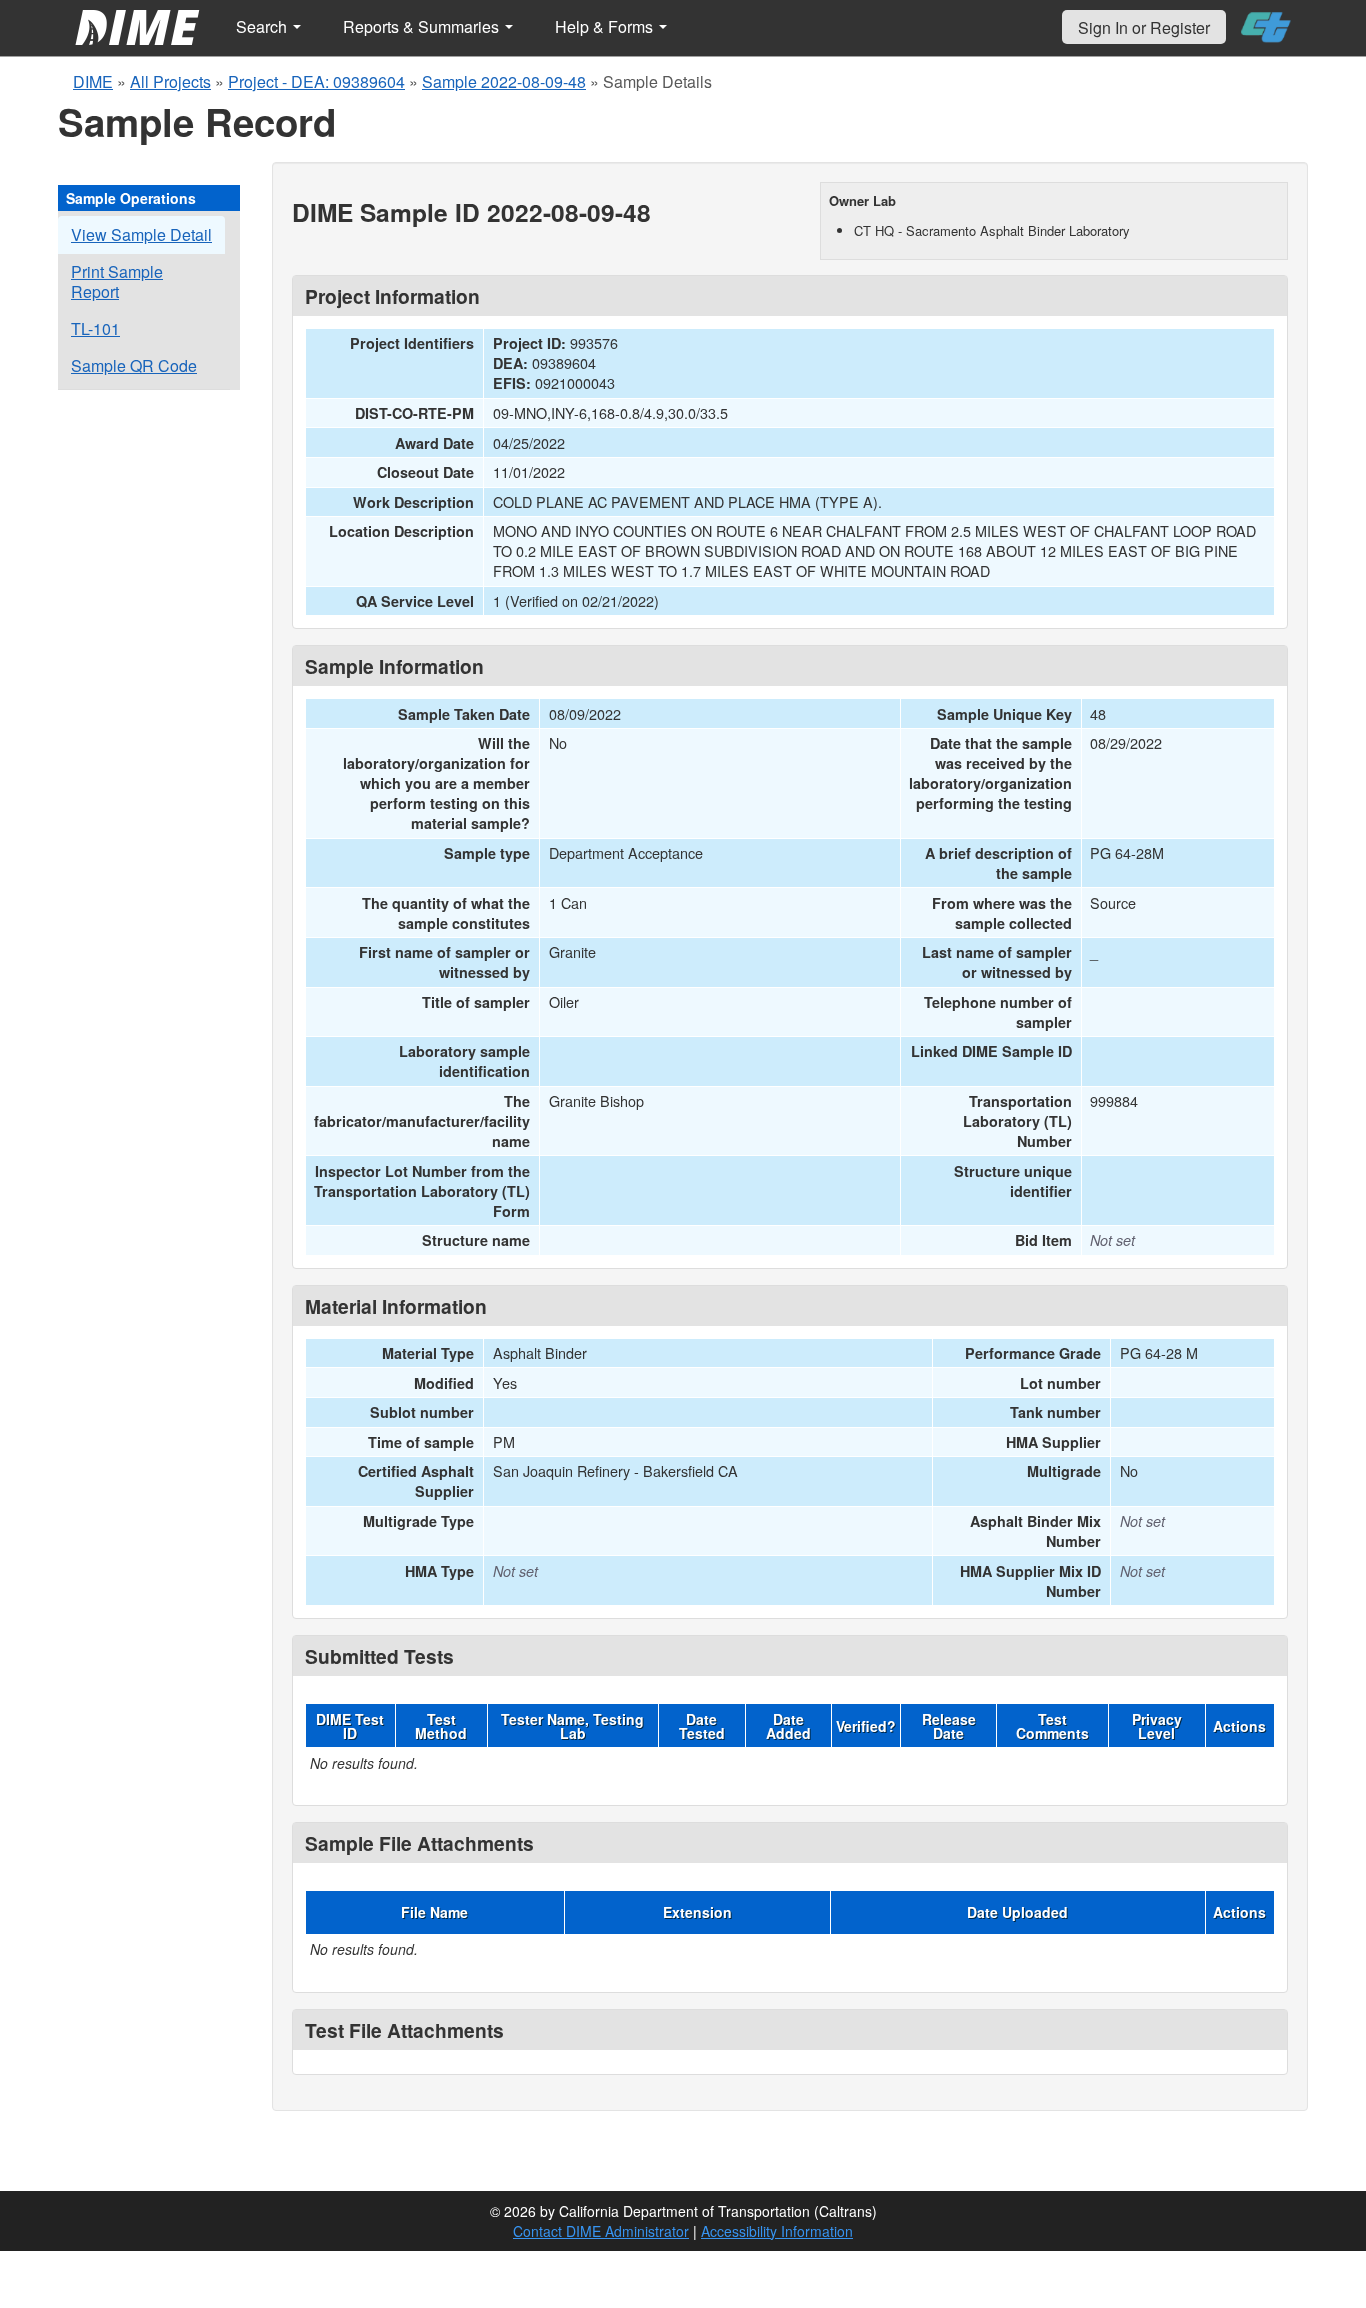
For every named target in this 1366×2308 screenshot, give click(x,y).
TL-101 (95, 328)
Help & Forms (606, 26)
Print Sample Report (117, 281)
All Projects (170, 81)
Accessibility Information (777, 2231)
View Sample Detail (141, 234)
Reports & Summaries (423, 26)
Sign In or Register (1144, 27)
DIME (93, 81)
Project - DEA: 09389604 (316, 81)
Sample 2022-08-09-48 (504, 81)
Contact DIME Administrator (601, 2231)
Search (263, 26)
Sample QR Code (134, 365)
